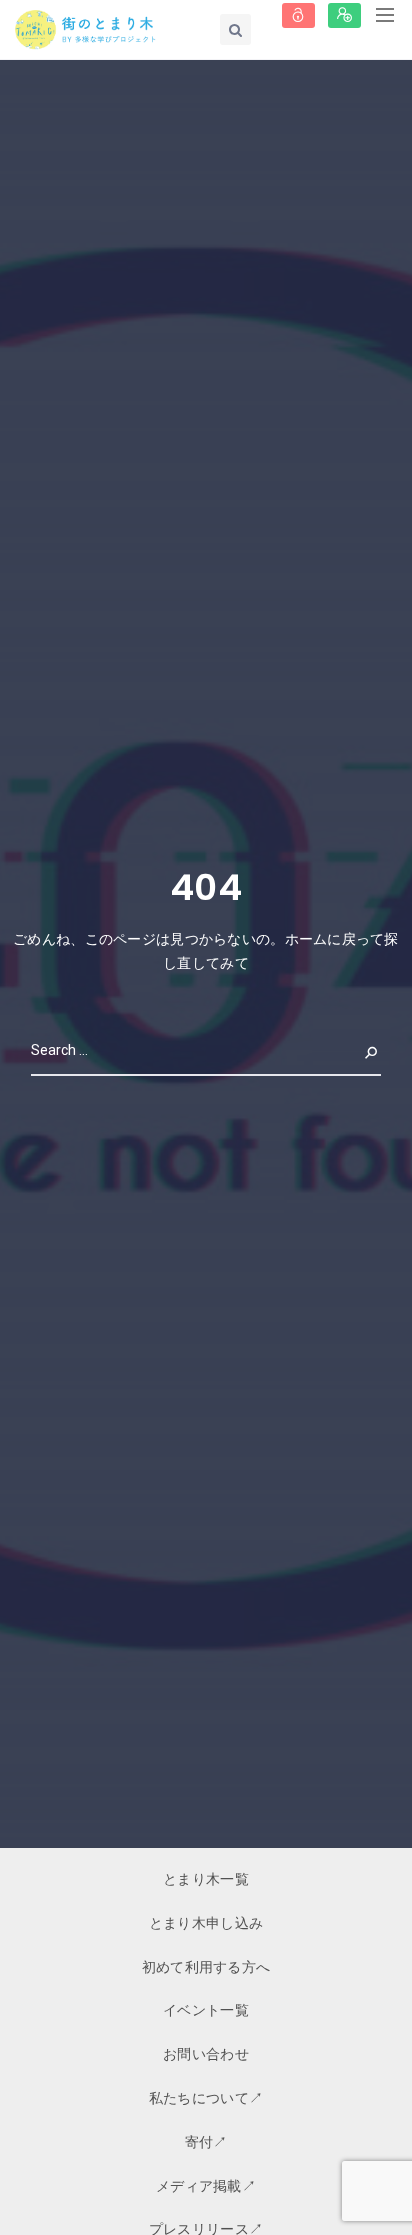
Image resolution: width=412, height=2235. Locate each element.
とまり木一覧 (206, 1879)
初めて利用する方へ (206, 1967)
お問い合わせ (206, 2054)
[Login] (298, 15)
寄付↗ (206, 2142)
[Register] (344, 15)
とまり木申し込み (206, 1923)
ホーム (306, 939)
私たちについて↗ (206, 2098)
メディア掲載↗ (206, 2186)
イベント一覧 (206, 2010)
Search (355, 1050)
